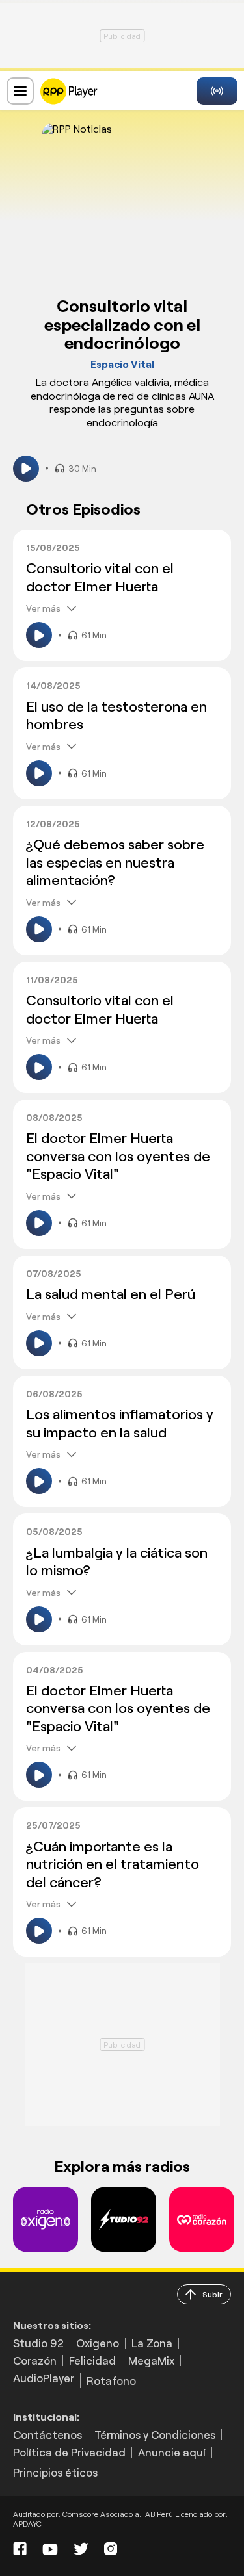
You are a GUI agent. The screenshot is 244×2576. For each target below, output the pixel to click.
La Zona (152, 2343)
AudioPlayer (44, 2378)
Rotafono (111, 2380)
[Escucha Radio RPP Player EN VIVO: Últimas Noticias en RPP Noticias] (69, 89)
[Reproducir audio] (26, 469)
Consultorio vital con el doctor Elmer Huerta (100, 576)
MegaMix (151, 2361)
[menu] (20, 91)
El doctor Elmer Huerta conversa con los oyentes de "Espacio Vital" (118, 1155)
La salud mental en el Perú (111, 1293)
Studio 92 (38, 2343)
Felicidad (92, 2361)
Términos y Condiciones (155, 2435)
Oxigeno (98, 2343)
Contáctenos (47, 2435)
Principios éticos (55, 2472)
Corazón (35, 2361)
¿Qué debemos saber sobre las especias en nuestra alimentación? (115, 861)
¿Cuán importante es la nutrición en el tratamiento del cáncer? (113, 1863)
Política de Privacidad (69, 2452)
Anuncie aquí (172, 2452)
